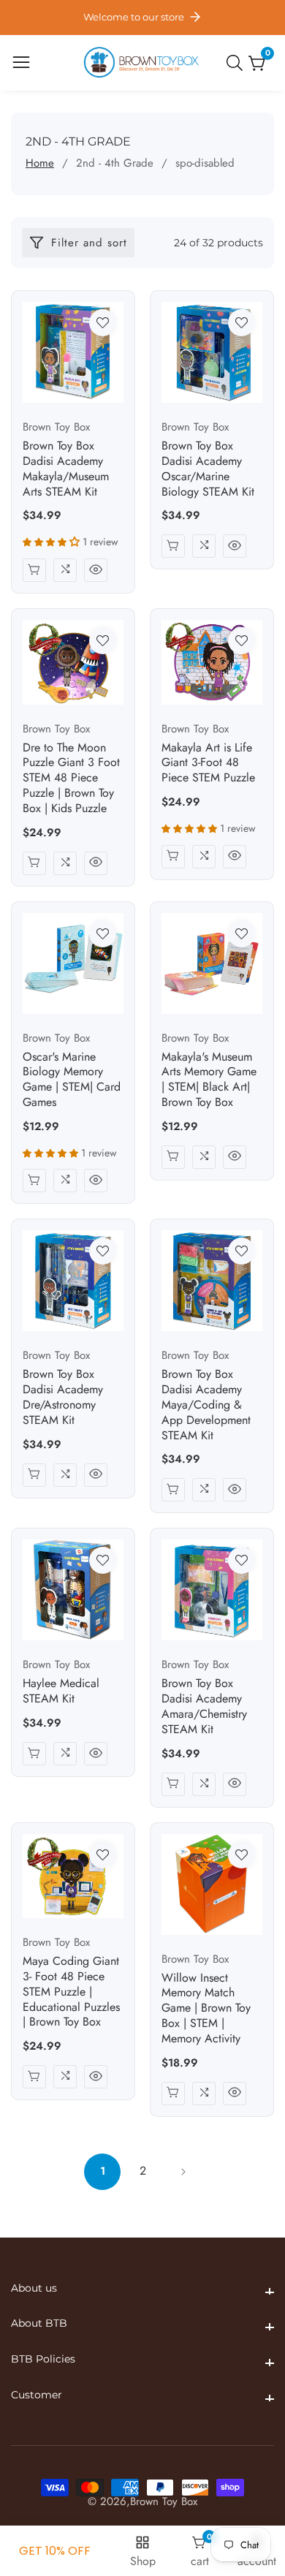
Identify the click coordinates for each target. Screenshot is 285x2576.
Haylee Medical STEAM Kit (61, 1692)
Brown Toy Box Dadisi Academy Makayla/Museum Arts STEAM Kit (66, 469)
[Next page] (183, 2172)
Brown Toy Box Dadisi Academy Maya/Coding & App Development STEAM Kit (206, 1405)
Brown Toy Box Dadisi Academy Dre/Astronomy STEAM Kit (63, 1397)
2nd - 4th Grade (115, 163)
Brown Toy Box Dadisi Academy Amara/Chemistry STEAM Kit (204, 1706)
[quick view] (96, 570)
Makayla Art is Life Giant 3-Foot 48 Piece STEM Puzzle (208, 763)
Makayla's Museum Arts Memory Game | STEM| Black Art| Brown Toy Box (209, 1080)
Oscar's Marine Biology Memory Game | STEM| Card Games (72, 1080)
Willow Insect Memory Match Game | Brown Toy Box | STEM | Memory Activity (206, 2009)
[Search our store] (237, 63)
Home (40, 163)
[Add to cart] (34, 570)
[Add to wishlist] (103, 323)
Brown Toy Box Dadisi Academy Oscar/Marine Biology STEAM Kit (208, 469)
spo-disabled (205, 163)
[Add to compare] (65, 570)
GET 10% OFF (55, 2551)
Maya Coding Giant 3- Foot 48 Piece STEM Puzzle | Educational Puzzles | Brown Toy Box (71, 1992)
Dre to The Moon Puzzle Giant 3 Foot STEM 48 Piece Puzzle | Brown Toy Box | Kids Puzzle (71, 779)
